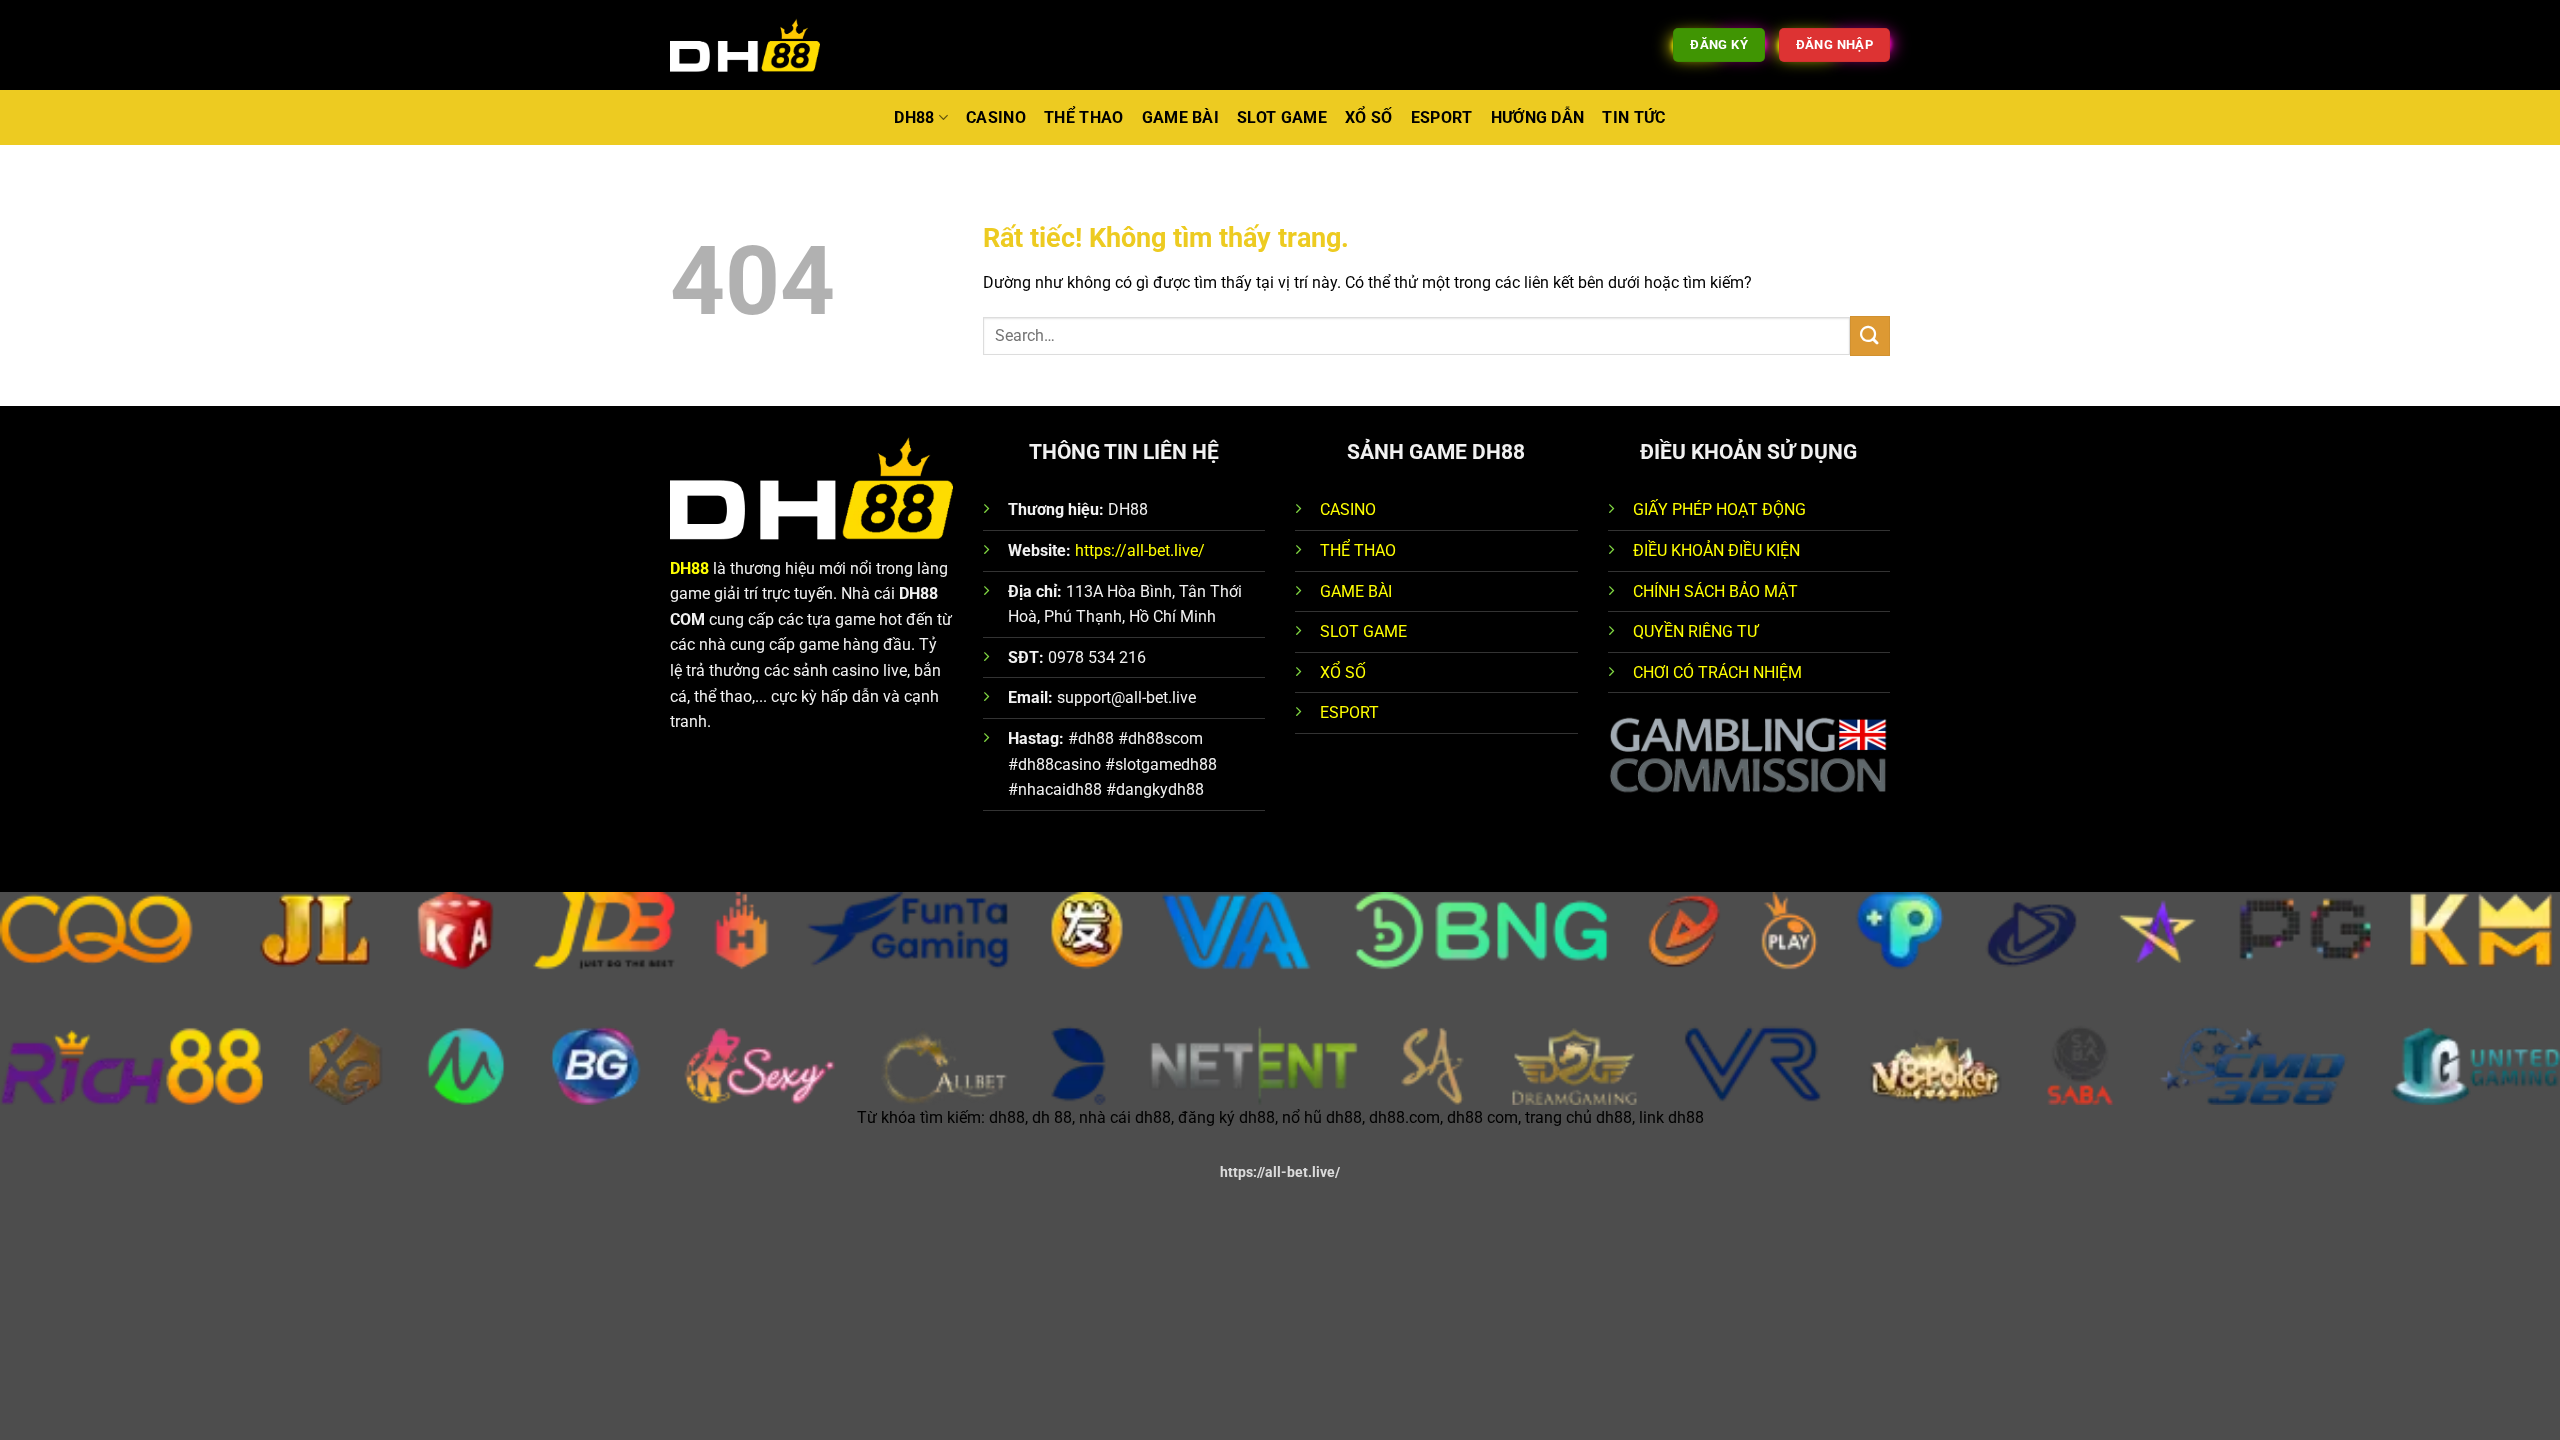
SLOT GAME (1363, 631)
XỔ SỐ (1343, 672)
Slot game (1282, 117)
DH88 (914, 117)
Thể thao (1084, 117)
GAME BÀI (1356, 591)
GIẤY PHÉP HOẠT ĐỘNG (1719, 509)
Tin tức (1633, 117)
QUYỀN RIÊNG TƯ (1695, 631)
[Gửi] (1870, 335)
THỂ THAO (1358, 550)
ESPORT (1349, 712)
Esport (1442, 117)
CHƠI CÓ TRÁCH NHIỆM (1717, 672)
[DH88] (745, 45)
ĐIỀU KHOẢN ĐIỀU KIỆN (1716, 550)
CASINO (1348, 509)
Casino (996, 117)
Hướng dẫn (1538, 117)
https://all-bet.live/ (1140, 550)
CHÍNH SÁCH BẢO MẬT (1715, 591)
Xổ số (1369, 117)
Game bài (1181, 117)
